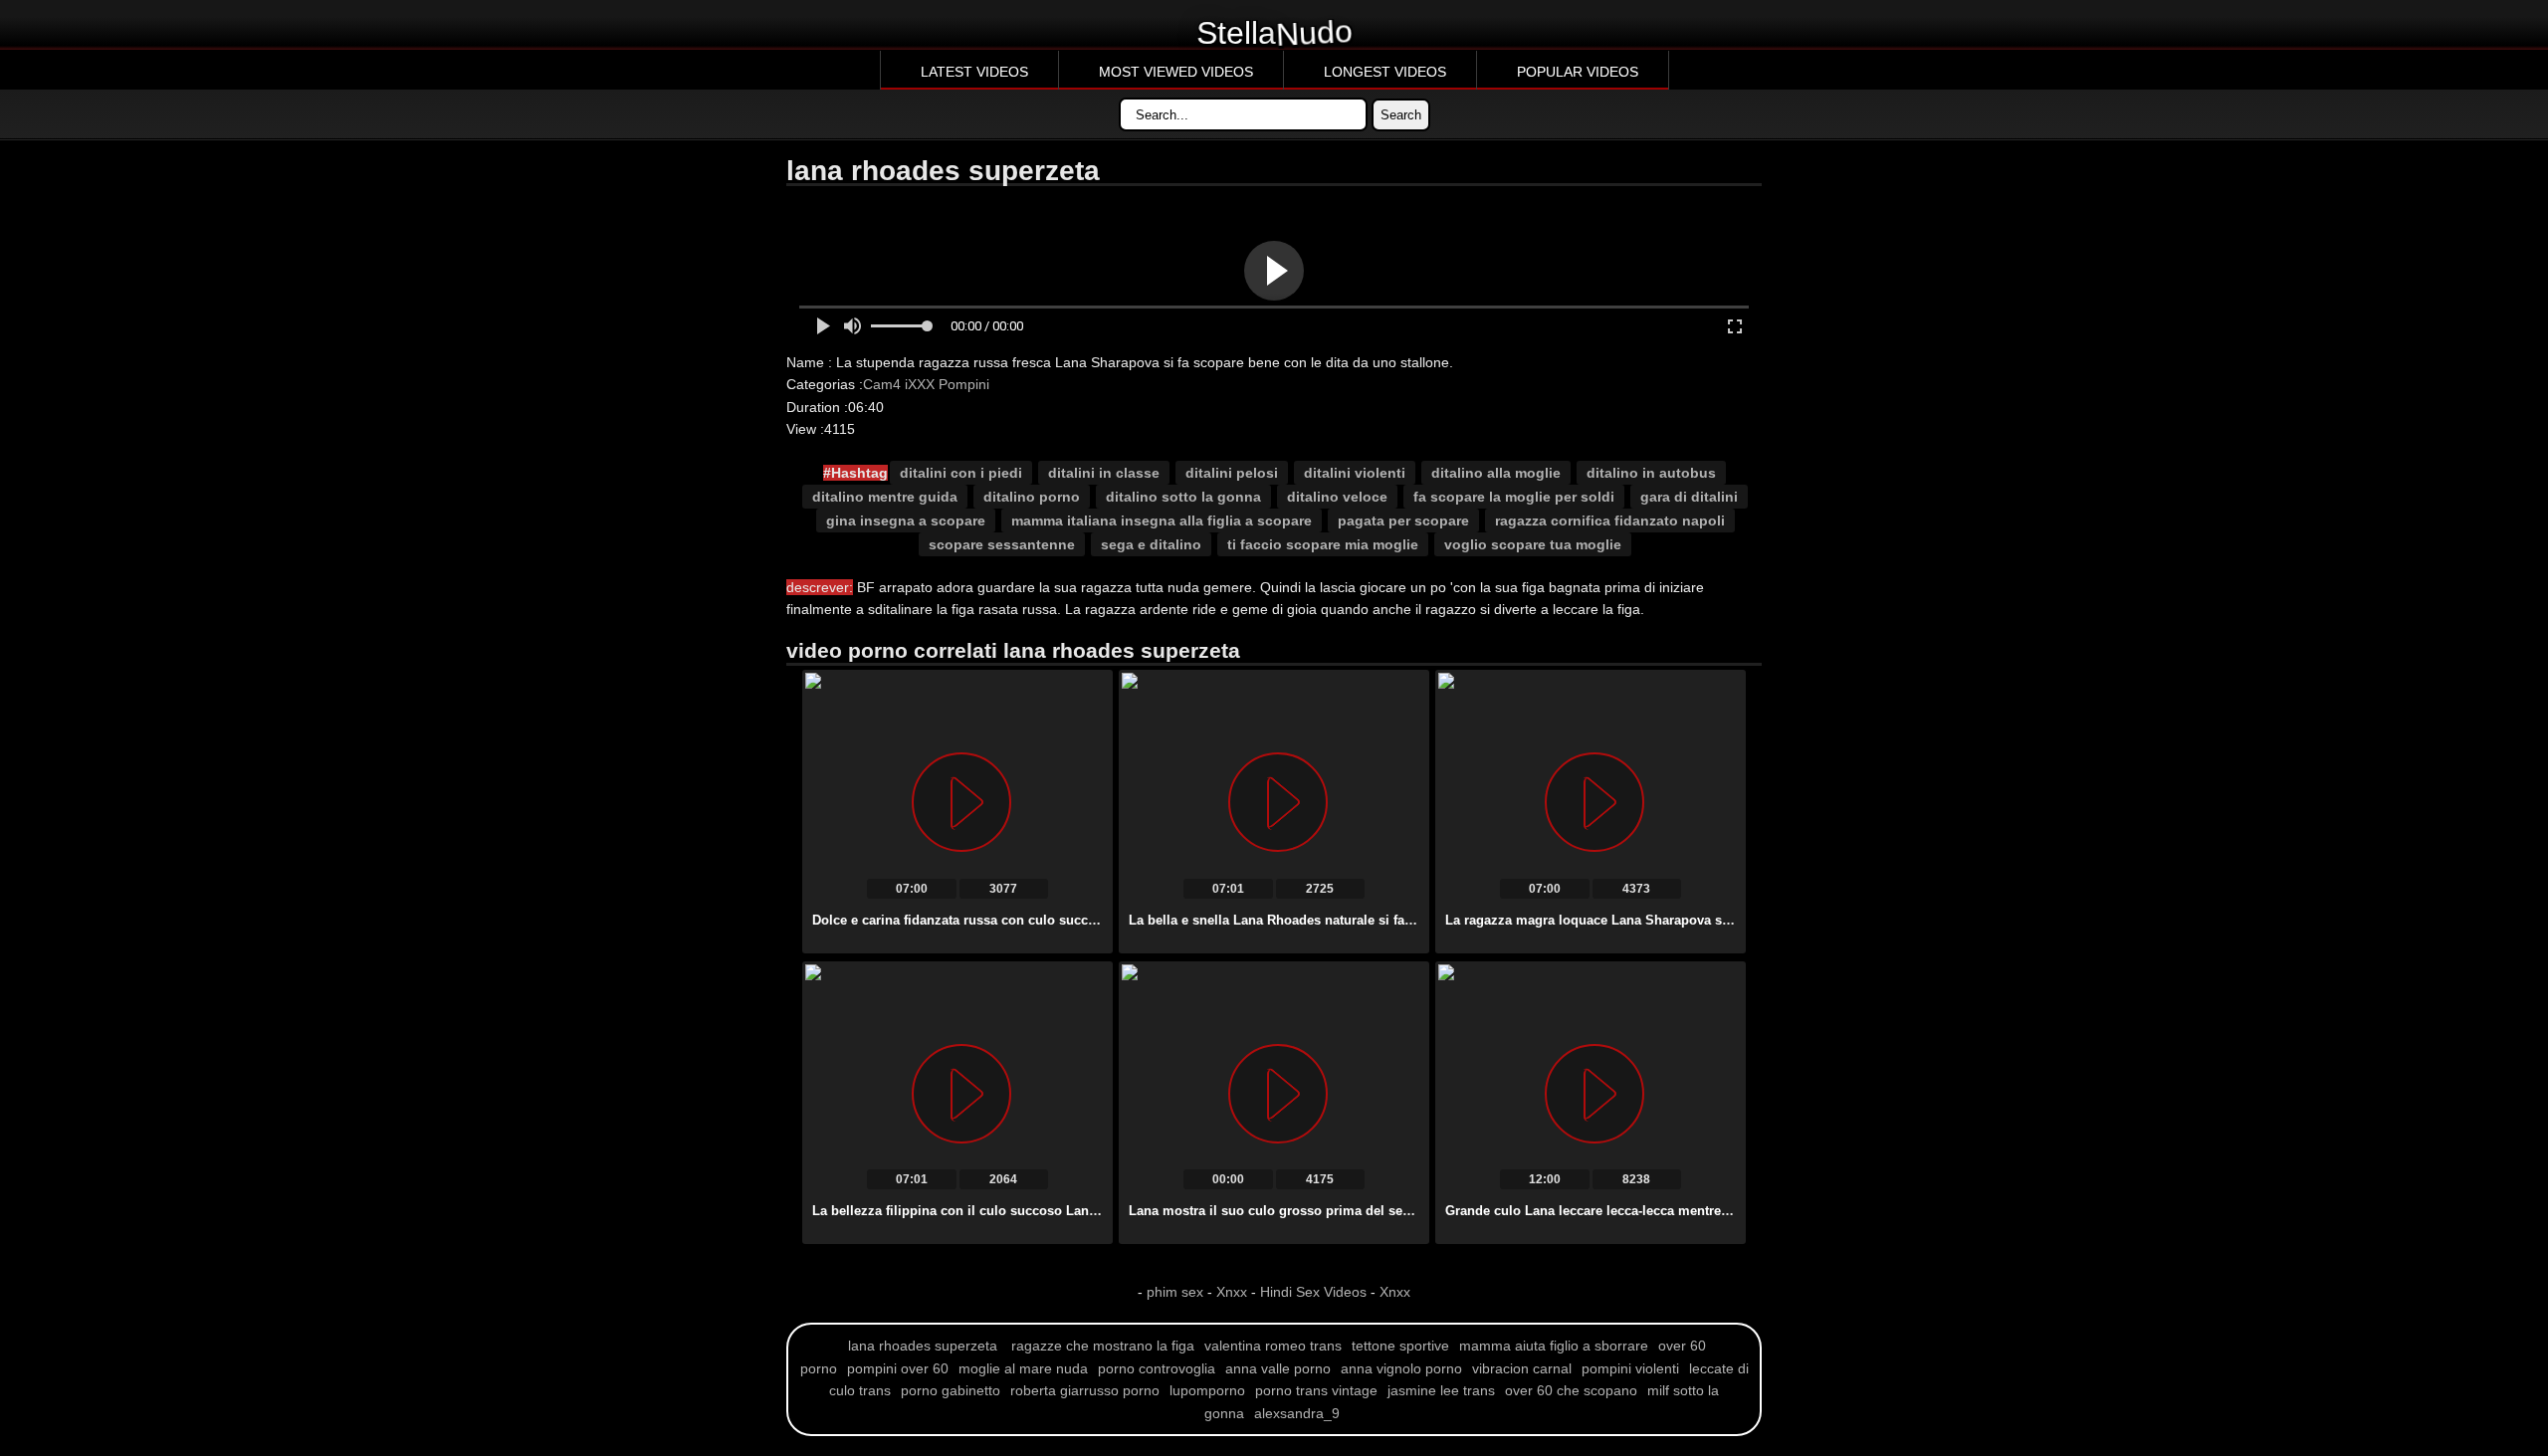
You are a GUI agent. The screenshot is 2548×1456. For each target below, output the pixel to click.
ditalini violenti (1355, 473)
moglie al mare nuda (1023, 1368)
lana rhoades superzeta (923, 1346)
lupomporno (1207, 1390)
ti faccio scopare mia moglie (1323, 544)
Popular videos (1578, 72)
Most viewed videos (1176, 72)
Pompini (964, 384)
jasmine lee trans (1441, 1390)
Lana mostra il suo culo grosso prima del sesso (1276, 1211)
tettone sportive (1400, 1346)
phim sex (1177, 1292)
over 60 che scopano (1571, 1390)
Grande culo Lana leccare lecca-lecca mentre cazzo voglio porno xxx (1657, 1211)
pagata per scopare (1403, 520)
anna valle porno (1278, 1368)
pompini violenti (1630, 1368)
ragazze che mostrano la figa (1103, 1346)
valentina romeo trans (1273, 1346)
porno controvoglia (1157, 1368)
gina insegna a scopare (906, 520)
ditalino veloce (1337, 497)
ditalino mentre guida (885, 497)
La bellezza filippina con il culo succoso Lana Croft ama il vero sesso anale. (1048, 1211)
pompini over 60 (898, 1368)
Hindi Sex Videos (1313, 1292)
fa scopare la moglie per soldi (1514, 497)
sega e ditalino (1151, 544)
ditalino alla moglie (1496, 473)
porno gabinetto (951, 1390)
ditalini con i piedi (961, 473)
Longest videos (1385, 72)
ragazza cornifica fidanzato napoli (1610, 520)
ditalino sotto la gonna (1183, 497)
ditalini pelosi (1232, 473)
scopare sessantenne (1002, 544)
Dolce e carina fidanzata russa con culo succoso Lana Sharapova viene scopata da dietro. (1089, 920)
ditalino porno (1032, 497)
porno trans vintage (1316, 1390)
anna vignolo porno (1401, 1368)
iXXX (920, 384)
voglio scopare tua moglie (1533, 544)
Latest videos (974, 72)
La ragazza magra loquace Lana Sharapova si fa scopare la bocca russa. (1668, 920)
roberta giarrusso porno (1085, 1390)
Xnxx (1232, 1292)
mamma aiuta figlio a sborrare (1554, 1346)
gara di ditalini (1689, 497)
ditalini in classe (1104, 473)
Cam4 (882, 384)
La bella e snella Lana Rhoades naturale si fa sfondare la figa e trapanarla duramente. (1391, 920)
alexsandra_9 (1297, 1413)
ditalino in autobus (1651, 473)
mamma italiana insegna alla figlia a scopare (1162, 520)
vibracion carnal (1522, 1368)
